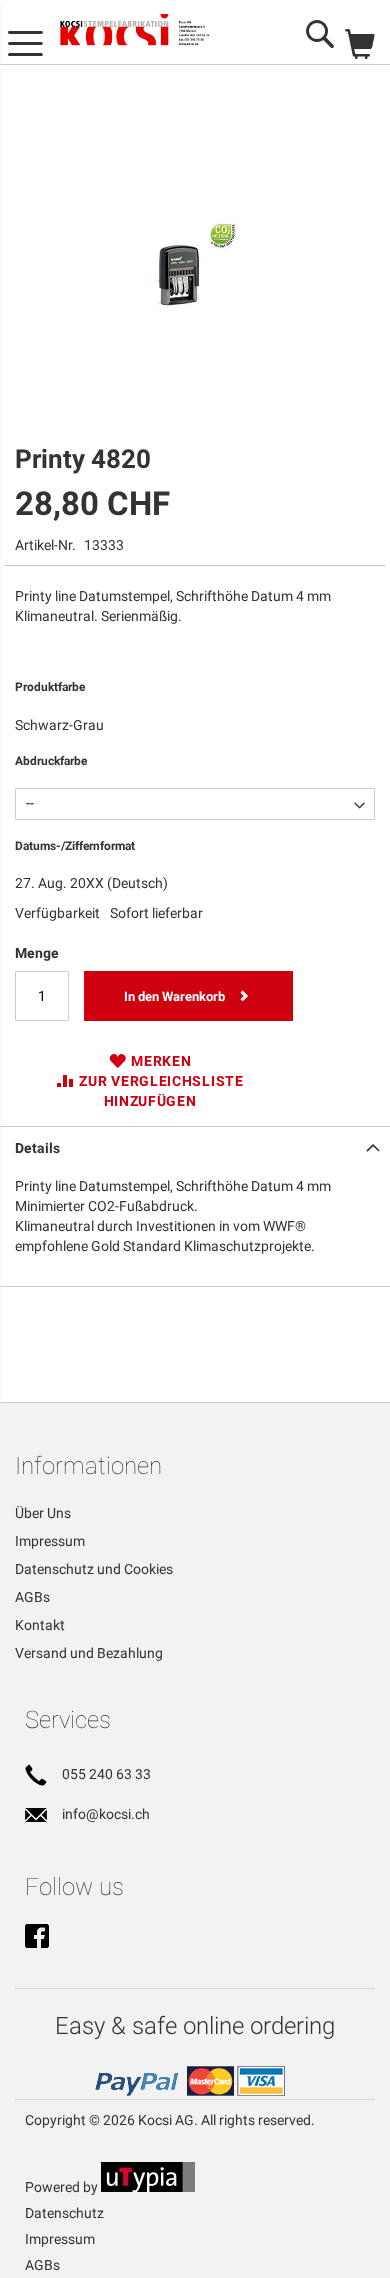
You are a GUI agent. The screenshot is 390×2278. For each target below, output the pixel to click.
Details (37, 1148)
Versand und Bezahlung (89, 1653)
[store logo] (149, 32)
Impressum (50, 1541)
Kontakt (40, 1625)
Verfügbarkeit (57, 913)
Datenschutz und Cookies (94, 1569)
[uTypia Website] (148, 2187)
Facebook (37, 1938)
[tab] (195, 1146)
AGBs (32, 1597)
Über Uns (43, 1513)
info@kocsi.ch (106, 1814)
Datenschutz (64, 2213)
